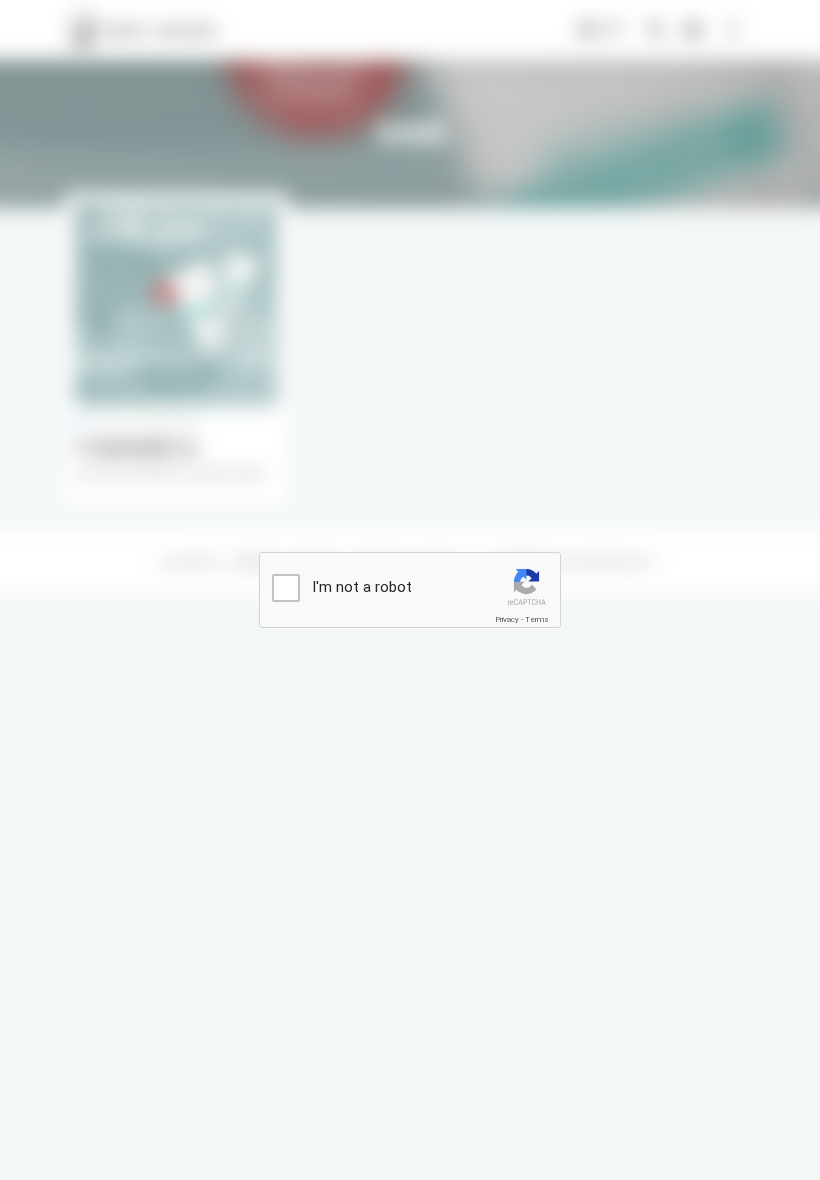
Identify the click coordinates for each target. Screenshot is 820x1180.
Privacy (507, 619)
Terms (537, 619)
